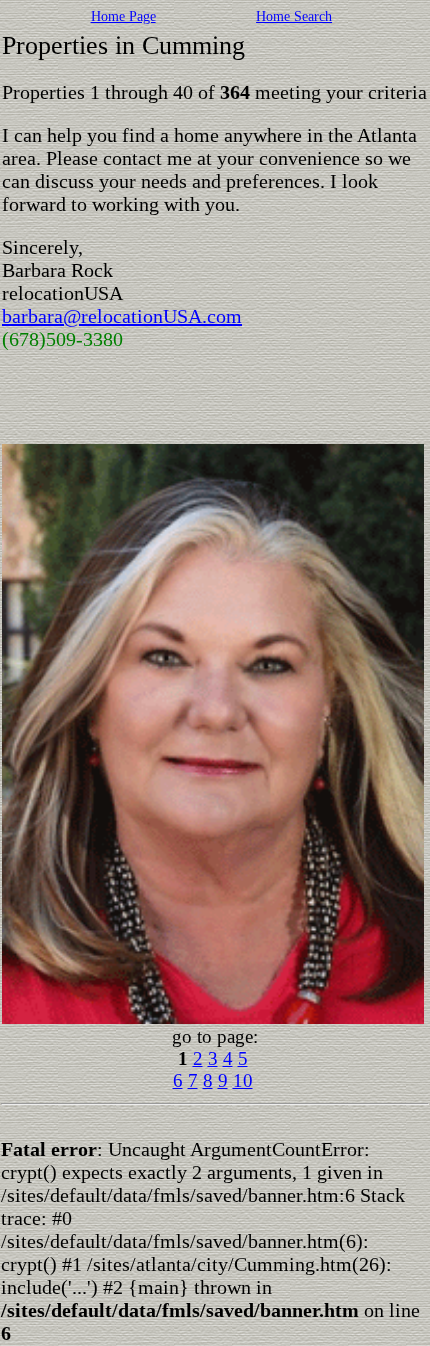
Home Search (294, 16)
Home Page (123, 16)
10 (243, 1080)
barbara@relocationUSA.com (122, 316)
